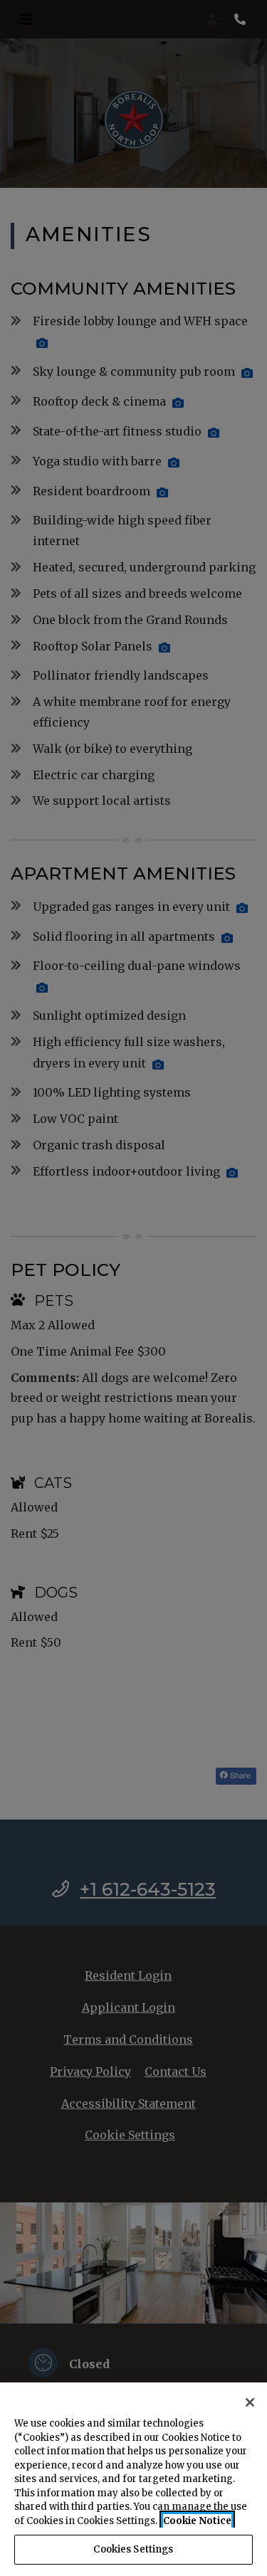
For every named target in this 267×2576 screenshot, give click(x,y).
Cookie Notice (197, 2521)
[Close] (250, 2402)
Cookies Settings (133, 2549)
